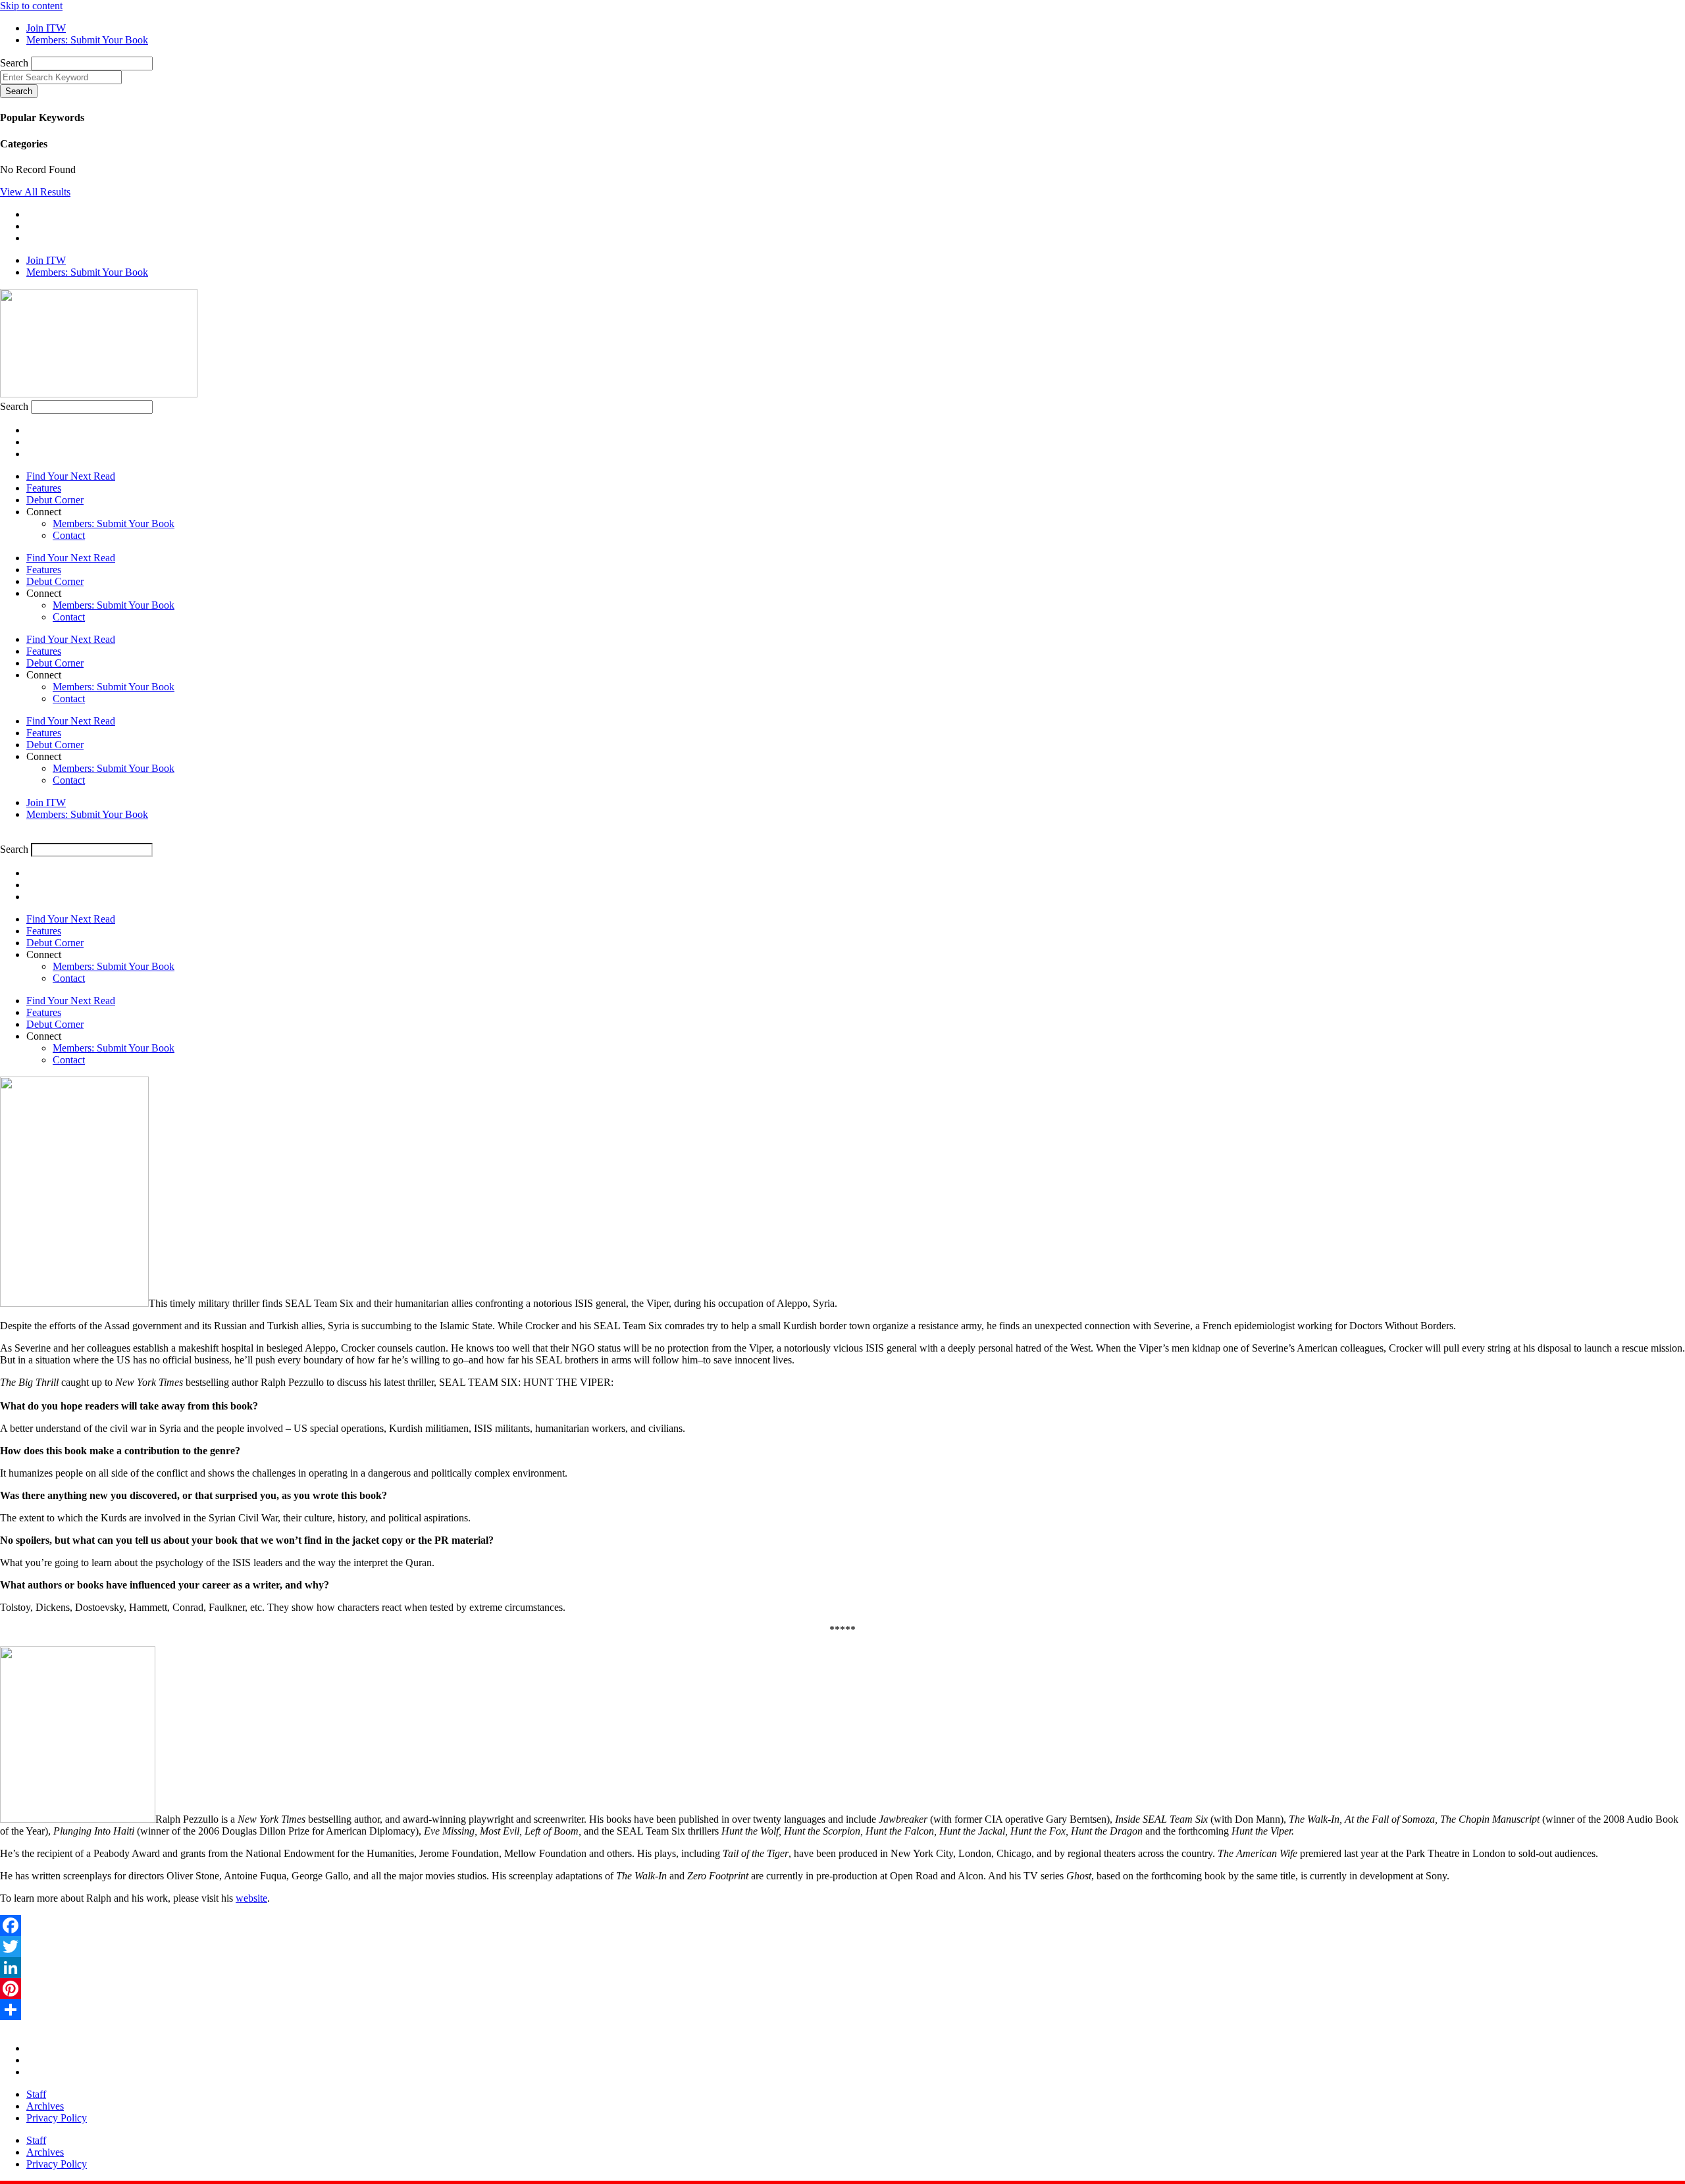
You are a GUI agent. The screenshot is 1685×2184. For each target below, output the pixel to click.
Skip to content (31, 6)
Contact (69, 535)
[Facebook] (842, 1925)
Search (14, 63)
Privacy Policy (57, 2118)
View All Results (35, 192)
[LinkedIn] (842, 1968)
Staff (36, 2094)
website (251, 1898)
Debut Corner (55, 500)
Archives (45, 2106)
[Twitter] (842, 1946)
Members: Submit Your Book (114, 523)
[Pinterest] (842, 1989)
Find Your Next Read (71, 476)
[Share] (842, 2010)
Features (44, 488)
